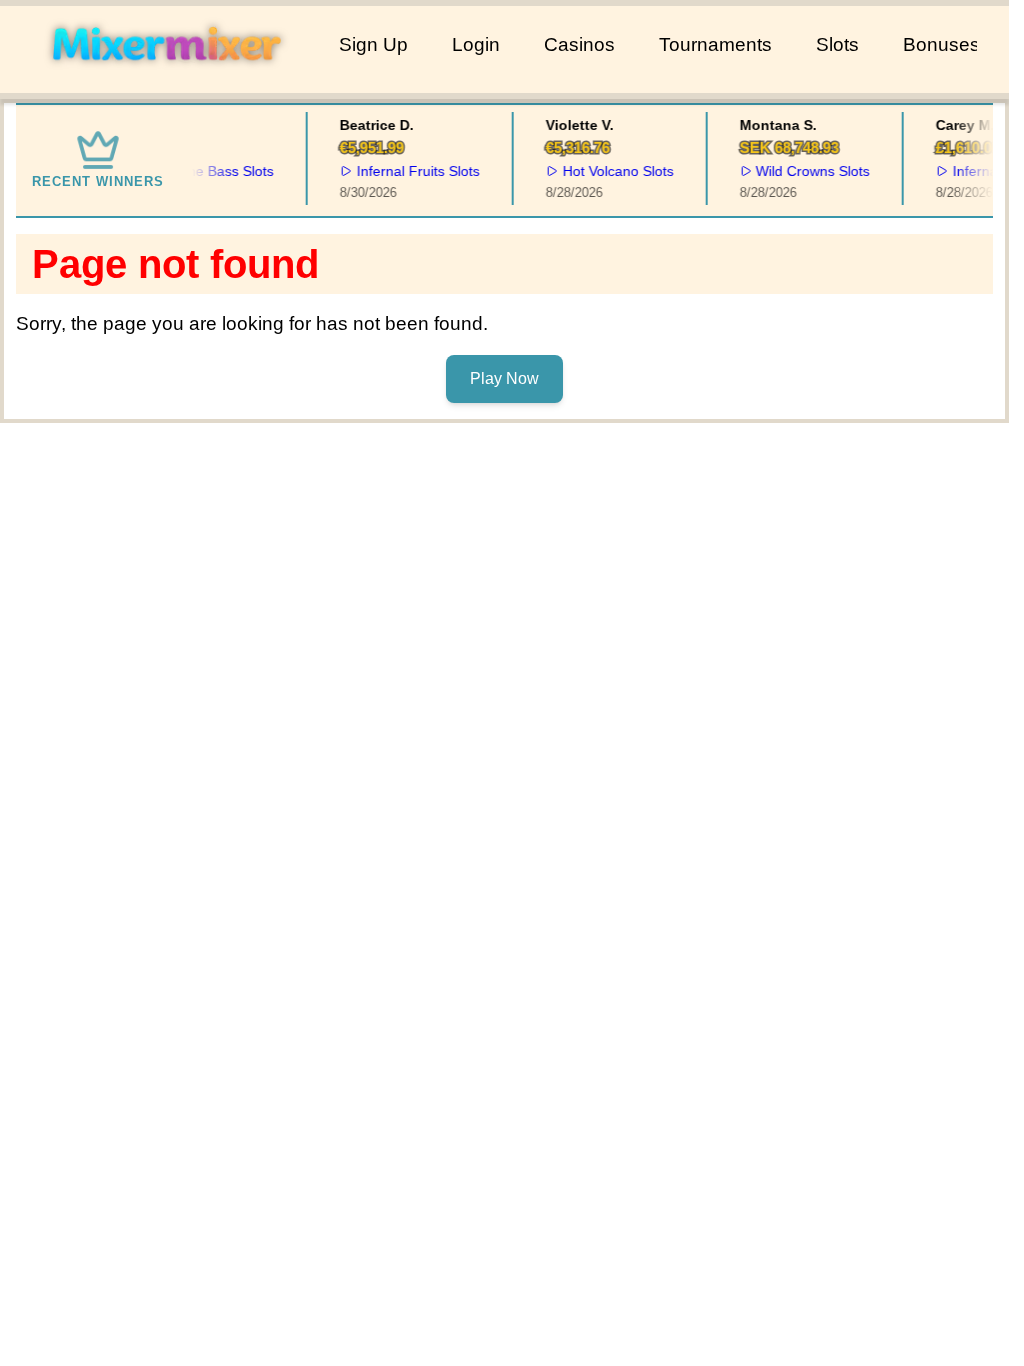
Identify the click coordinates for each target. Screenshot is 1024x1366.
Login (476, 44)
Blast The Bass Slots (203, 171)
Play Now (504, 378)
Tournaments (715, 44)
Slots (837, 44)
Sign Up (373, 44)
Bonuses (941, 44)
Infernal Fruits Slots (412, 171)
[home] (165, 79)
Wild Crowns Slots (808, 171)
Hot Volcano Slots (612, 171)
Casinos (579, 44)
